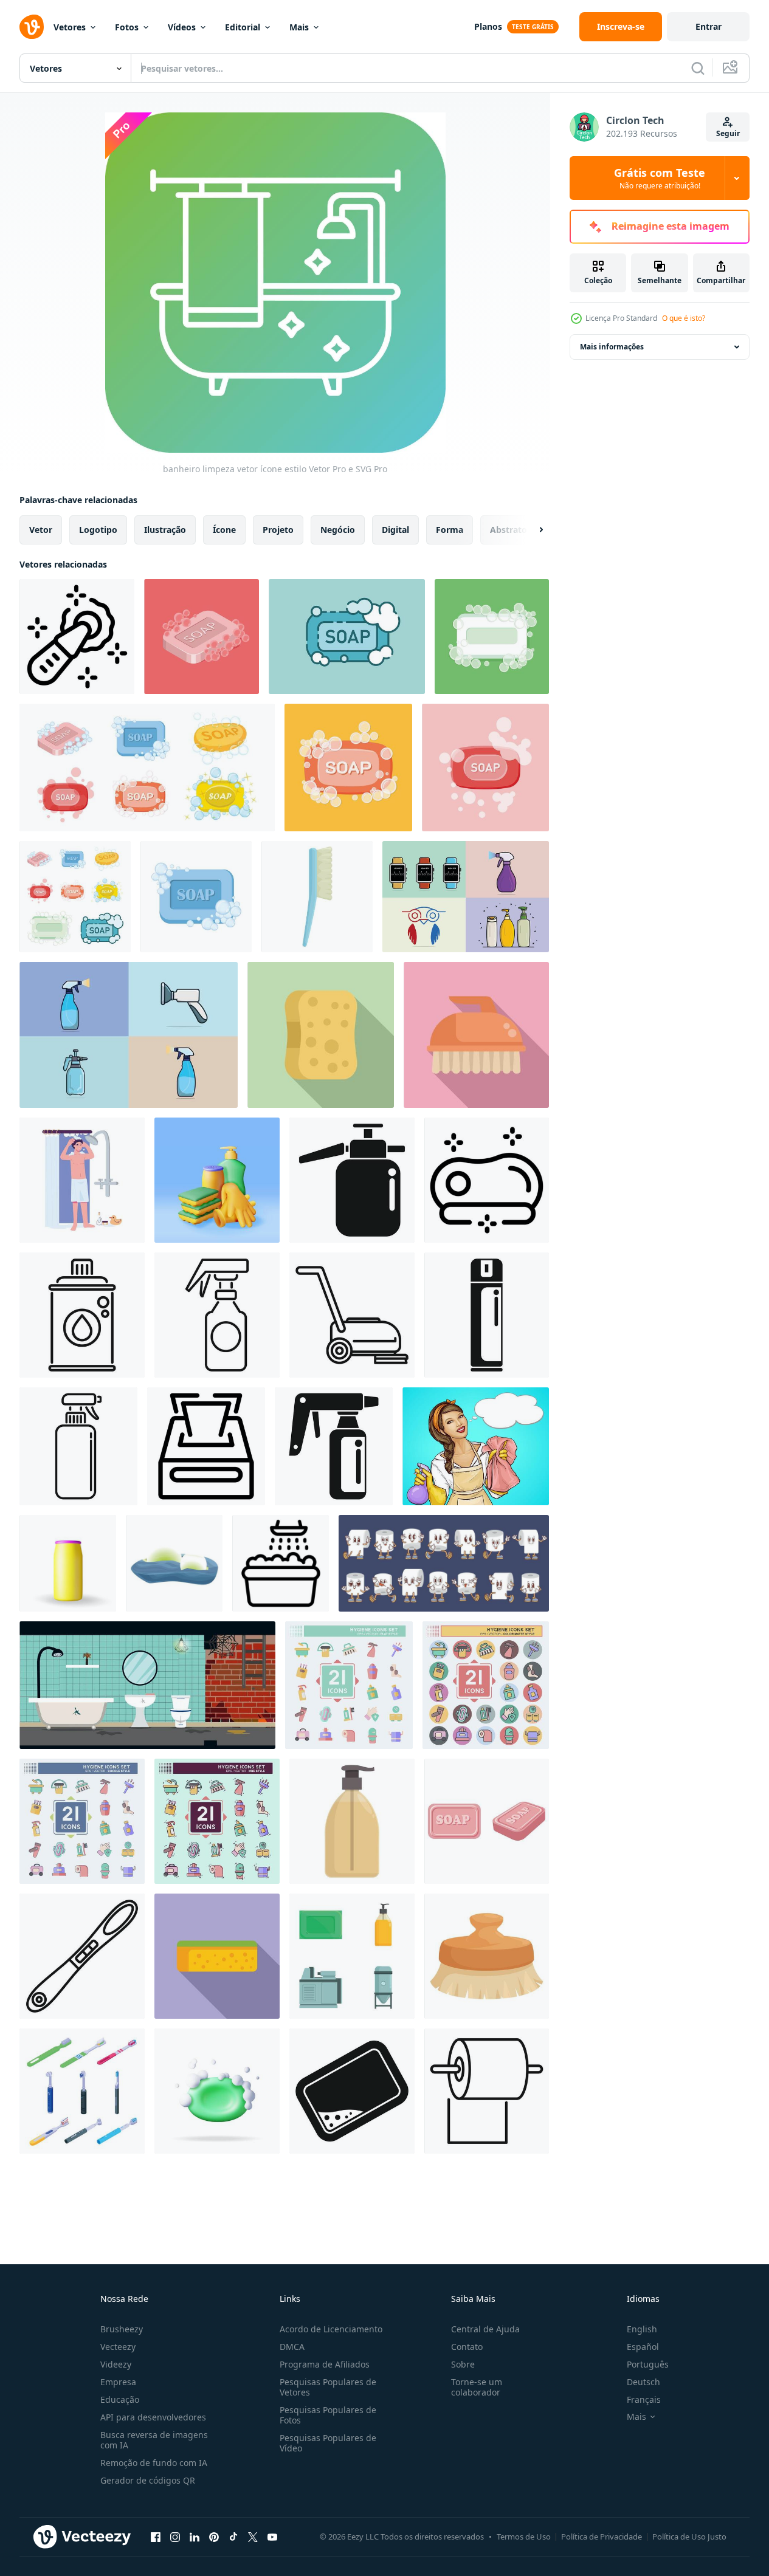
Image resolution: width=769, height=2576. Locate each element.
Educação (120, 2399)
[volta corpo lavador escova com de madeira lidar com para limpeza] (487, 1956)
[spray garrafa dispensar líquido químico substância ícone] (217, 1315)
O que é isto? (684, 318)
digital (395, 530)
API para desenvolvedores (153, 2417)
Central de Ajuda (485, 2329)
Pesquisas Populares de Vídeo (328, 2443)
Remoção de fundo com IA (154, 2463)
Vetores (70, 27)
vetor (41, 530)
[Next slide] (531, 530)
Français (644, 2399)
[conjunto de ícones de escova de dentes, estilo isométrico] (82, 2091)
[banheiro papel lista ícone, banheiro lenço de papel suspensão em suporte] (487, 2091)
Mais (299, 27)
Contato (467, 2347)
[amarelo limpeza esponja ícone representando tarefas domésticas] (321, 1035)
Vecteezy (118, 2347)
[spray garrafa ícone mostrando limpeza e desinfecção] (78, 1446)
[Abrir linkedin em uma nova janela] (195, 2537)
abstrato (509, 530)
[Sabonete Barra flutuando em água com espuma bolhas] (174, 1563)
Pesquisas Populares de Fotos (328, 2415)
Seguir (728, 133)
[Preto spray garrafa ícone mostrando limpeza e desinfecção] (487, 1315)
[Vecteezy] (32, 27)
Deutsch (643, 2382)
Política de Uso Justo (689, 2537)
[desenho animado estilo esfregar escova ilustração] (476, 1035)
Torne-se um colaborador (477, 2387)
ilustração (165, 530)
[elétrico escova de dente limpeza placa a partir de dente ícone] (77, 637)
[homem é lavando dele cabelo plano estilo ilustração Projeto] (82, 1180)
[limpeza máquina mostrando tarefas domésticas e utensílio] (352, 1315)
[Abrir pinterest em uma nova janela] (214, 2537)
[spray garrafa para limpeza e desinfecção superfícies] (334, 1446)
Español (643, 2347)
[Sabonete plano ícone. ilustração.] (487, 1821)
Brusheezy (122, 2329)
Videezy (116, 2364)
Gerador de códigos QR (148, 2480)
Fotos (127, 27)
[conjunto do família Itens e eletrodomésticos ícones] (352, 1956)
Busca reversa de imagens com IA (154, 2440)
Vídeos (182, 27)
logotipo (98, 530)
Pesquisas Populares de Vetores (328, 2387)
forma (450, 530)
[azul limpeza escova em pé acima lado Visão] (317, 897)
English (642, 2329)
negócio (338, 530)
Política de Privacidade (602, 2537)
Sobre (463, 2364)
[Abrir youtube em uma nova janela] (272, 2537)
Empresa (118, 2382)
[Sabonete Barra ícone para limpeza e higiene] (487, 1180)
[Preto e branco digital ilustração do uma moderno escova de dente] (82, 1956)
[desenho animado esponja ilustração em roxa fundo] (217, 1956)
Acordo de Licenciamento (331, 2329)
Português (648, 2364)
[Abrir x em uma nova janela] (253, 2537)
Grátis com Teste (660, 178)
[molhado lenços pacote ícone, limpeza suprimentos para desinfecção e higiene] (206, 1446)
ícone (224, 530)
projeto (278, 530)
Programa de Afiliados (325, 2364)
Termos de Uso (524, 2537)
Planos (488, 26)
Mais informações (612, 347)
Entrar (709, 26)
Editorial (243, 27)
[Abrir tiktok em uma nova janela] (233, 2537)
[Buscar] (698, 68)
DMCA (292, 2347)
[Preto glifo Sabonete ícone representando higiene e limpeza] (352, 2091)
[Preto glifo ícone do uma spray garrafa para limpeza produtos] (352, 1180)
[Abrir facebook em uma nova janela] (156, 2537)
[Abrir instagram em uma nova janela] (175, 2537)
